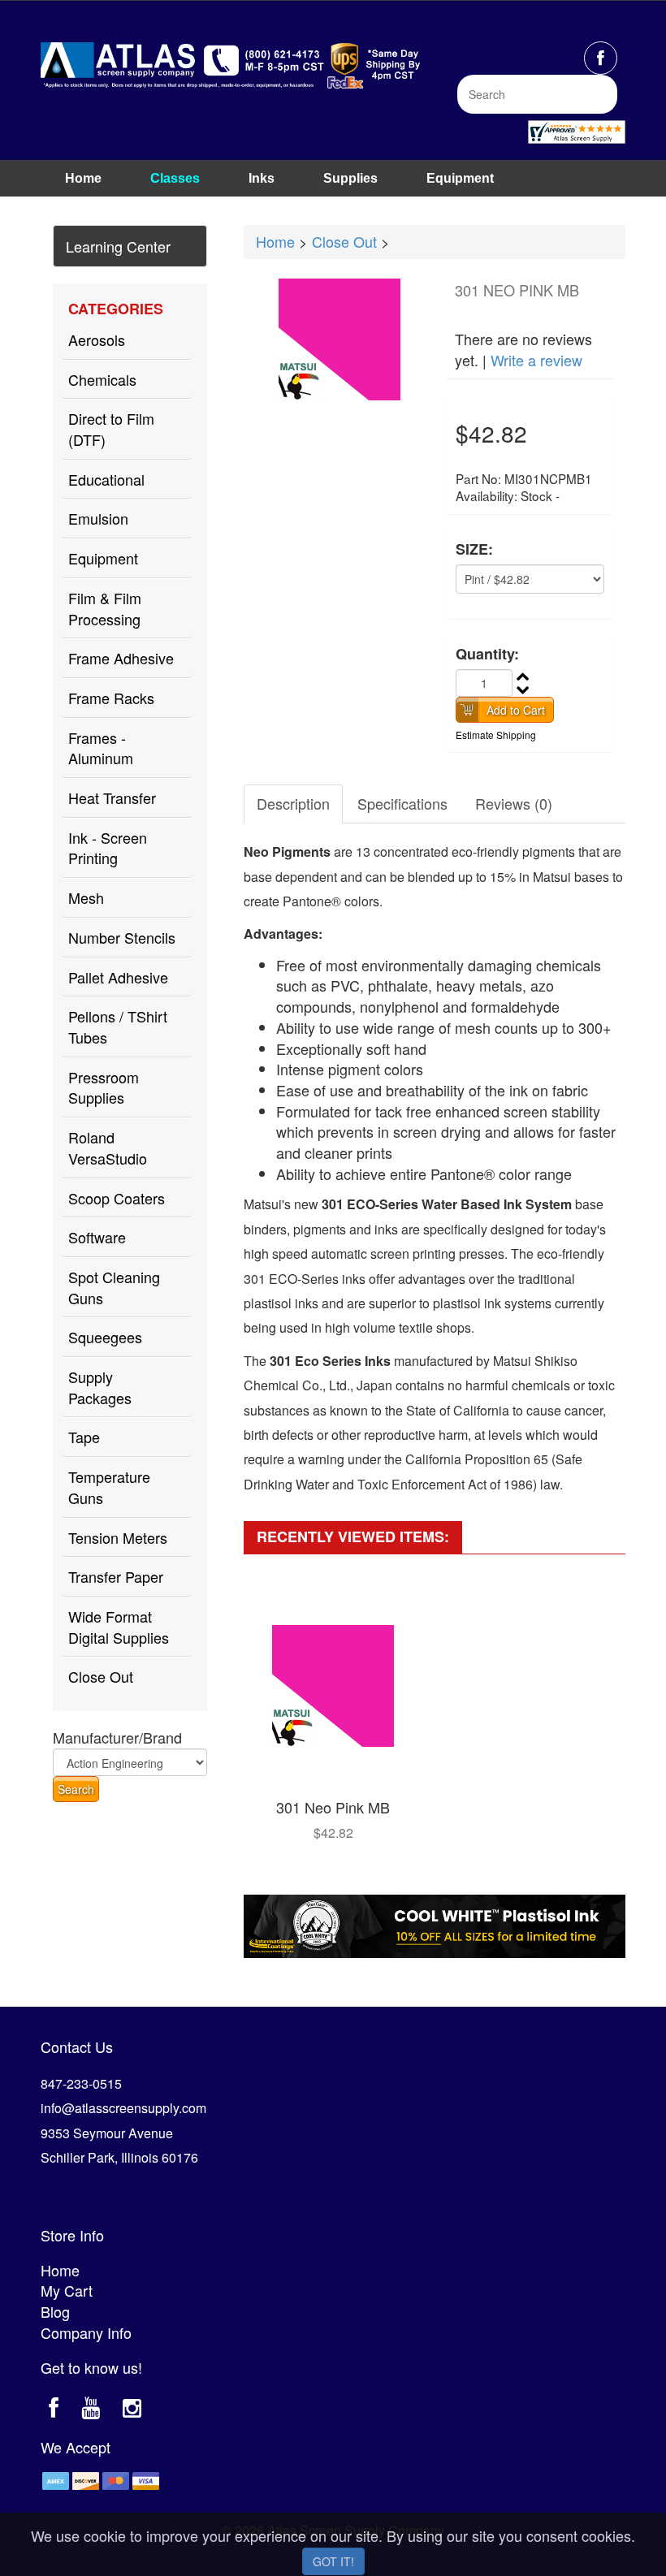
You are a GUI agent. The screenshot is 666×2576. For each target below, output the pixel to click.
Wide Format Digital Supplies (119, 1627)
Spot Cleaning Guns (114, 1287)
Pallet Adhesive (118, 977)
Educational (106, 479)
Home (83, 178)
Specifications (402, 803)
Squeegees (105, 1337)
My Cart (67, 2290)
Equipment (460, 178)
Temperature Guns (109, 1487)
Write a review (536, 360)
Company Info (86, 2332)
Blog (55, 2311)
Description (293, 803)
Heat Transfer (112, 797)
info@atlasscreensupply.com (123, 2108)
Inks (262, 178)
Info (186, 207)
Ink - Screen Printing (108, 848)
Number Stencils (122, 937)
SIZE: (474, 549)
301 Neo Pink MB (333, 1807)
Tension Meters (118, 1537)
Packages (95, 207)
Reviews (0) (514, 803)
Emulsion (98, 518)
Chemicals (102, 379)
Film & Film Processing (105, 608)
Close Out (101, 1676)
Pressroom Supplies (104, 1087)
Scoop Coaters (117, 1198)
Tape (84, 1437)
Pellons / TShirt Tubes (118, 1027)
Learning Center (118, 246)
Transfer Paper (116, 1576)
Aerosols (97, 339)
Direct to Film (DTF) (111, 429)
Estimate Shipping (496, 735)
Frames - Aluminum (101, 748)
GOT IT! (333, 2561)
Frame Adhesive (121, 658)
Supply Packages (100, 1387)
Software (97, 1237)
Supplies (350, 178)
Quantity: (487, 654)
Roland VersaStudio (108, 1148)
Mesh (86, 897)
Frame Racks (111, 698)
